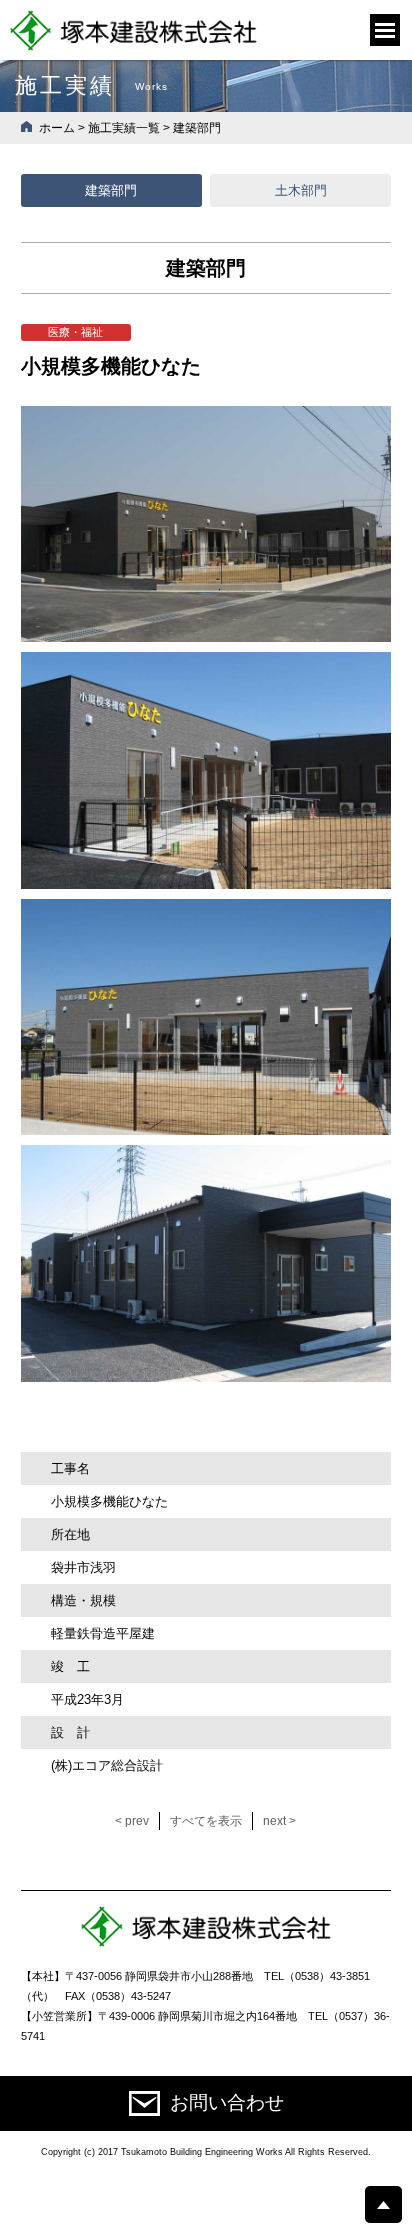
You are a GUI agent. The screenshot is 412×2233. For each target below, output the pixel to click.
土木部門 (301, 190)
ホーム (57, 128)
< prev (132, 1821)
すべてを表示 (206, 1821)
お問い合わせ (227, 2102)
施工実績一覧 (124, 128)
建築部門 (111, 190)
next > (279, 1821)
